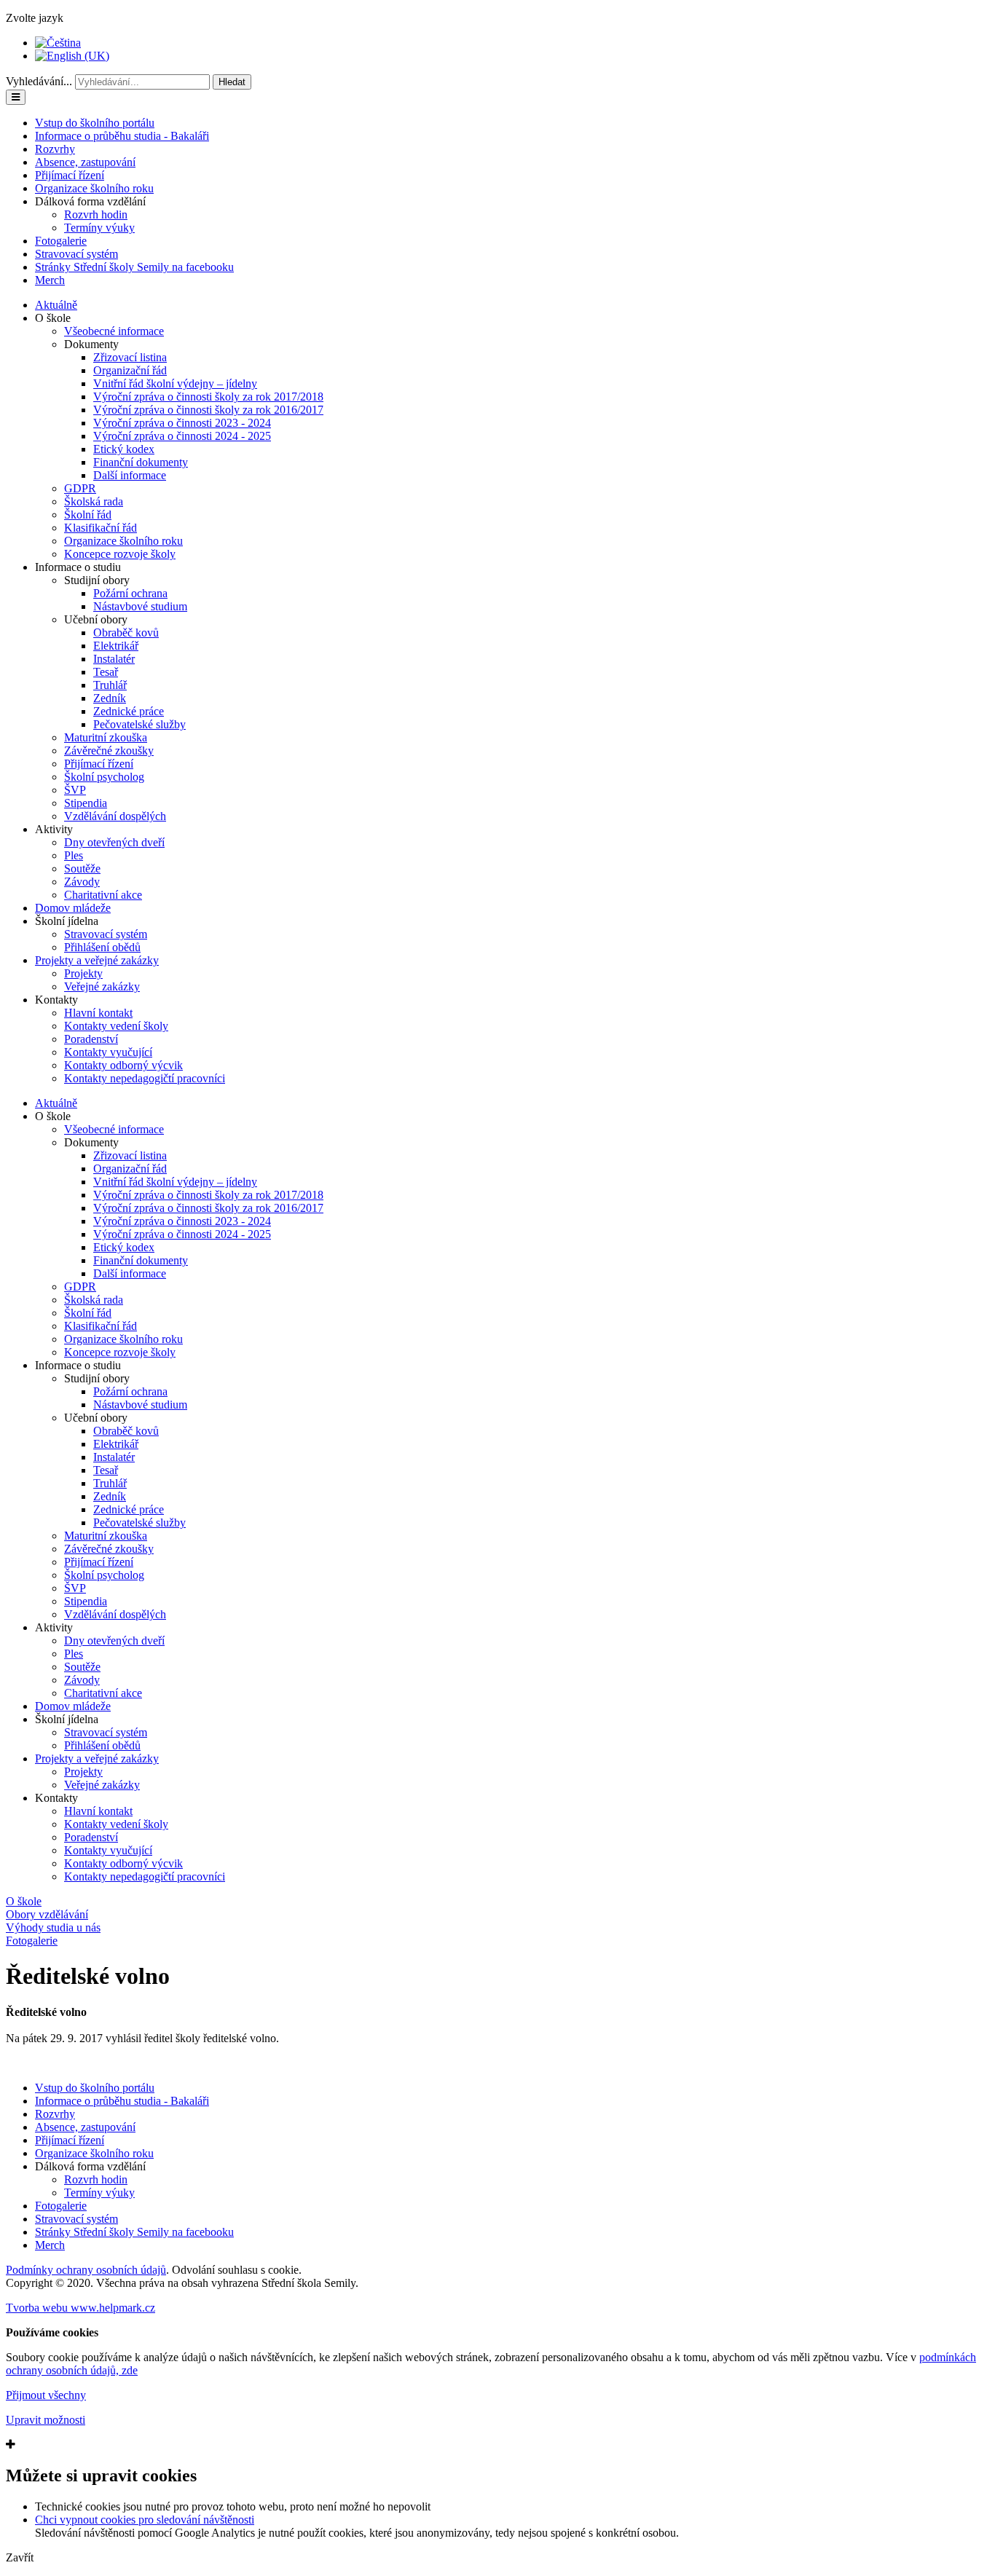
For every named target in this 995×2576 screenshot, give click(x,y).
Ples (74, 855)
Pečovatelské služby (139, 724)
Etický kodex (124, 449)
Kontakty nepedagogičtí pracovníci (145, 1078)
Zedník (110, 698)
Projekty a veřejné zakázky (97, 960)
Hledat (232, 82)
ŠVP (75, 790)
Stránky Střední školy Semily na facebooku (134, 267)
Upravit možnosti (46, 2420)
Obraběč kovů (126, 633)
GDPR (80, 488)
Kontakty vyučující (108, 1052)
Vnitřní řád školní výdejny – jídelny (175, 383)
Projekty (83, 973)
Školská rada (94, 501)
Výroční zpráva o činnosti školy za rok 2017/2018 (208, 397)
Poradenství (91, 1039)
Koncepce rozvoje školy (120, 554)
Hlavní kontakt (98, 1013)
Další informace (130, 475)
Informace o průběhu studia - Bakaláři (122, 136)
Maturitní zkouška (106, 737)
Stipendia (86, 803)
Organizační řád (130, 370)
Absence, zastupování (85, 162)
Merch (50, 280)
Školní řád (88, 515)
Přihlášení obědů (102, 947)
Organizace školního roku (94, 188)
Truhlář (110, 685)
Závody (82, 882)
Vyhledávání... (39, 81)
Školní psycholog (104, 777)
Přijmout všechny (46, 2395)
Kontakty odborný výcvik (123, 1065)
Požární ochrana (130, 593)
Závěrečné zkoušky (109, 751)
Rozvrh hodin (96, 214)
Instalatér (114, 659)
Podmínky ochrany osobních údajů (86, 2270)
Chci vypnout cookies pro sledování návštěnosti (145, 2520)
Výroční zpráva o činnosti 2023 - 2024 (182, 423)
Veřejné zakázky (102, 986)
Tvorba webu (80, 2308)
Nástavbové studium (140, 606)
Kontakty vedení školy (116, 1026)
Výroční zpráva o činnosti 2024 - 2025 (182, 436)
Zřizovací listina (130, 357)
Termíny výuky (99, 228)
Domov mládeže (73, 908)
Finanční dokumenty (141, 462)
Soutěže (82, 868)
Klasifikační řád (101, 528)
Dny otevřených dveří (114, 842)
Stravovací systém (76, 254)
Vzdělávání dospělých (115, 816)
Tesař (106, 672)
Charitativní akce (103, 895)
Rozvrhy (55, 149)
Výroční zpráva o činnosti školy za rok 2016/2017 (208, 410)
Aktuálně (56, 305)
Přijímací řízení (70, 175)
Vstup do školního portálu (95, 123)
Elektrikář (116, 646)
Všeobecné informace (114, 331)
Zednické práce (129, 711)
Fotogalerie (61, 241)
